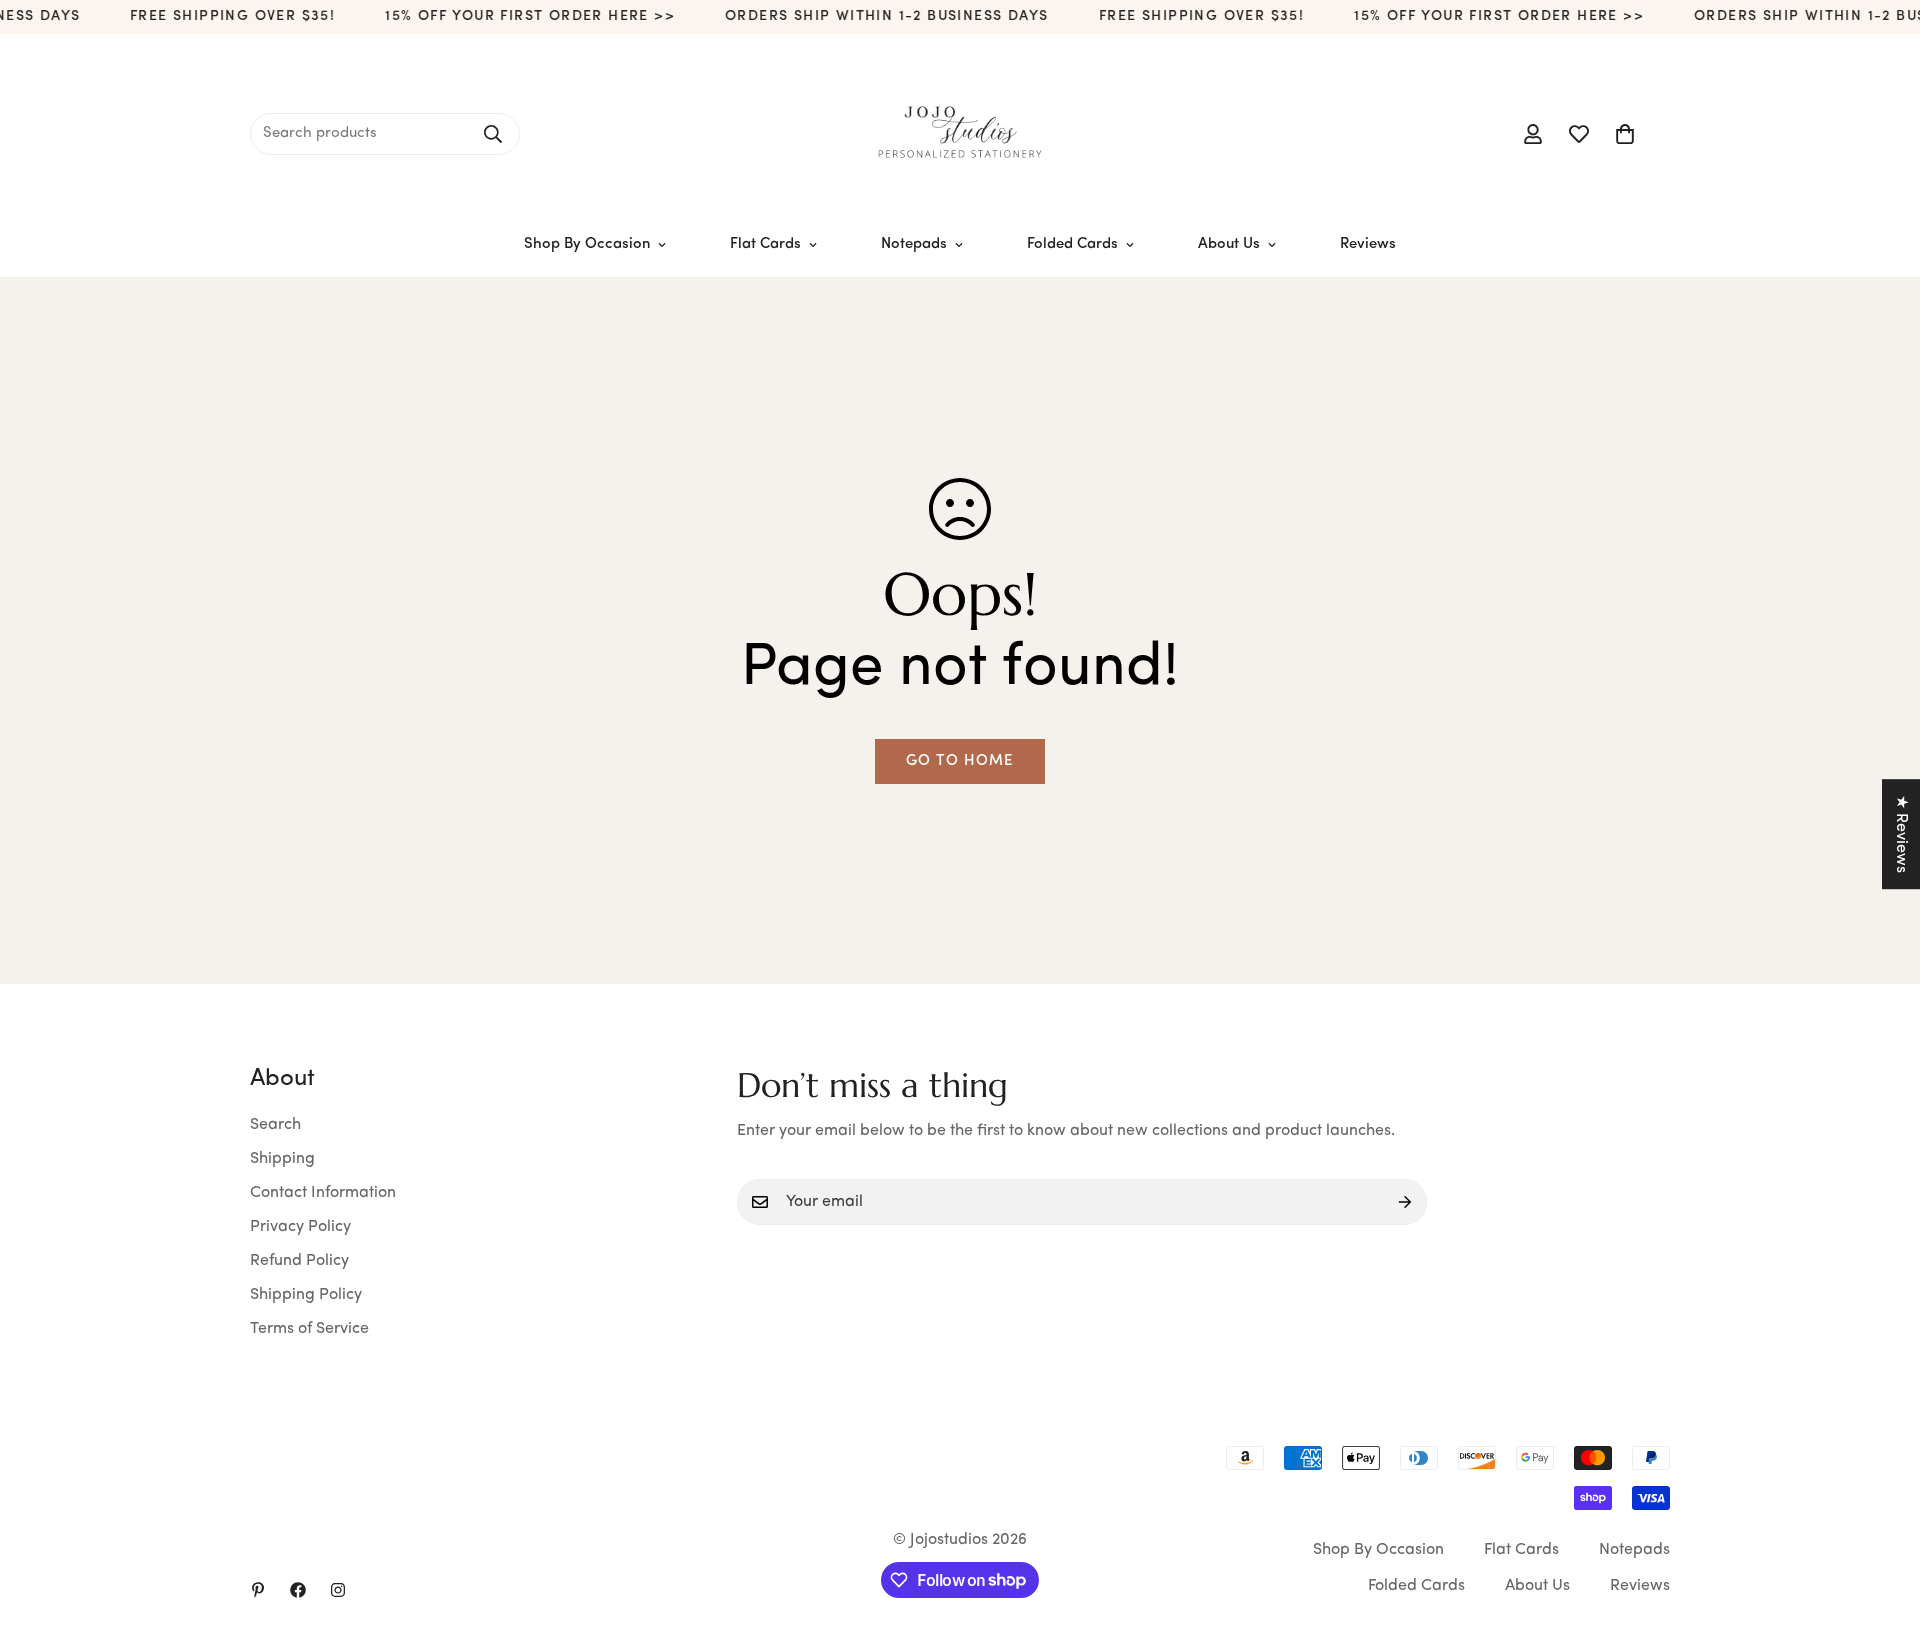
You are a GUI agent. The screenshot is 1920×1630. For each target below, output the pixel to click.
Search (275, 1125)
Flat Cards (765, 244)
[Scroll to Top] (1881, 1521)
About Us (1229, 244)
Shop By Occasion (587, 244)
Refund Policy (299, 1261)
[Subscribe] (1405, 1202)
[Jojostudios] (960, 134)
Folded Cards (1072, 244)
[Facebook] (298, 1590)
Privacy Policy (300, 1227)
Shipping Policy (306, 1295)
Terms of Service (309, 1329)
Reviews (1368, 244)
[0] (1625, 134)
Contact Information (323, 1193)
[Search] (493, 134)
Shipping (282, 1159)
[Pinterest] (258, 1590)
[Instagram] (338, 1590)
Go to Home (960, 761)
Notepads (914, 244)
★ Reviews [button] (1901, 834)
